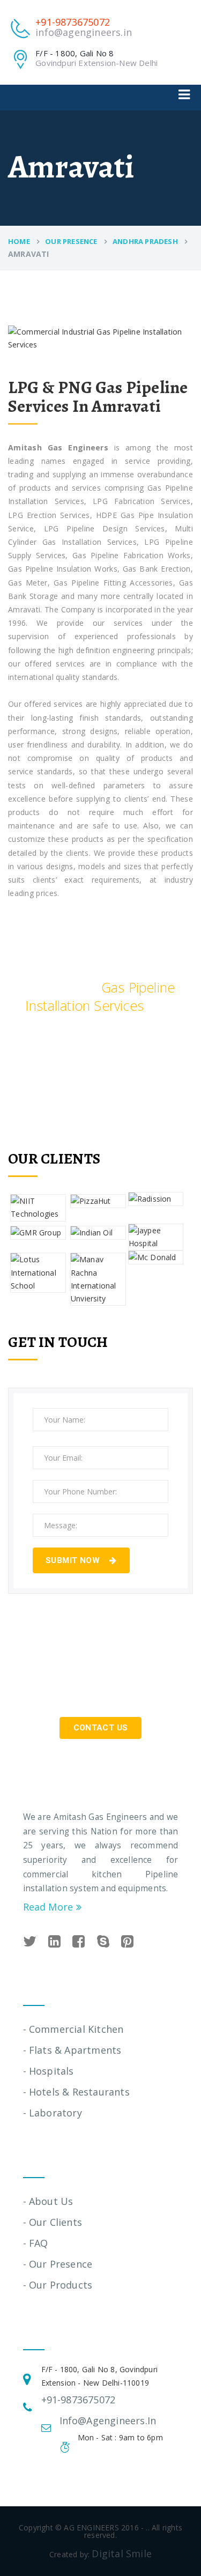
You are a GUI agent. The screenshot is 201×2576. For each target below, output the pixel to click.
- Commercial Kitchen (73, 2029)
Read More (50, 1907)
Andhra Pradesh (145, 241)
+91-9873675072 (73, 22)
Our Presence (71, 241)
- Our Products (58, 2285)
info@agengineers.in (84, 32)
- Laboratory (53, 2113)
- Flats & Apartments (72, 2050)
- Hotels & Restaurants (76, 2092)
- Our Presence (58, 2264)
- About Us (48, 2201)
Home (19, 241)
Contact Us (101, 1728)
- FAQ (36, 2243)
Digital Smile (122, 2553)
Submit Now (74, 1560)
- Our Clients (53, 2222)
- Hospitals (49, 2071)
